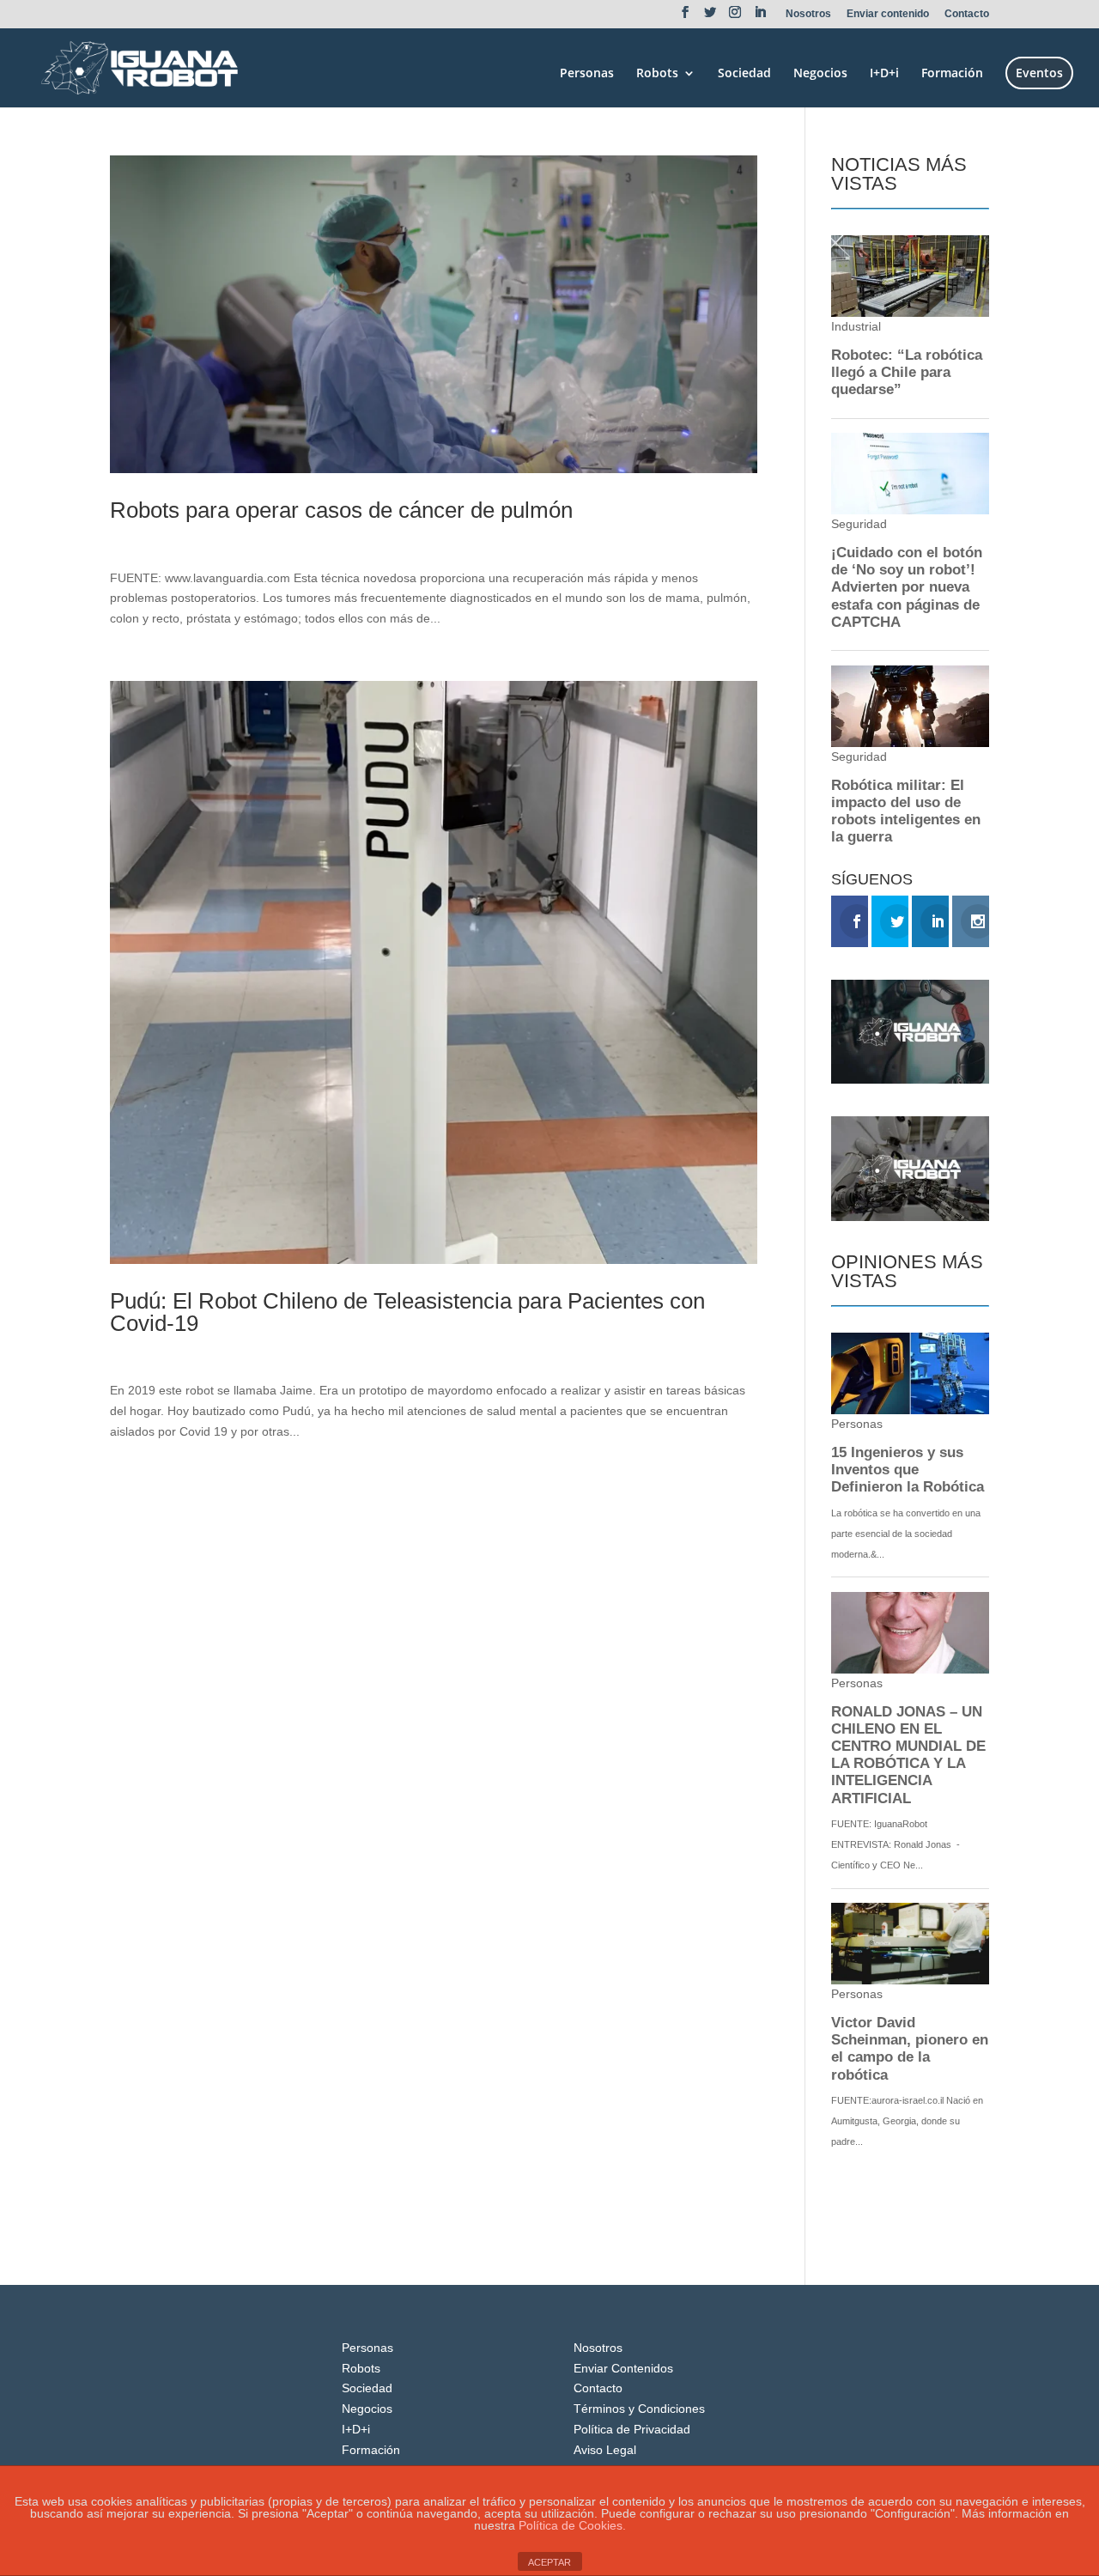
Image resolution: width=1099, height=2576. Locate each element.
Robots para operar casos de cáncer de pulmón (341, 510)
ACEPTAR (549, 2562)
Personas (587, 74)
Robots (657, 74)
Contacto (967, 14)
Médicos (242, 539)
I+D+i (884, 74)
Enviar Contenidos (623, 2368)
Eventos (1039, 73)
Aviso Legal (605, 2450)
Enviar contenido (888, 14)
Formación (952, 74)
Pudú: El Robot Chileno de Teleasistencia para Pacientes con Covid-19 (407, 1312)
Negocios (820, 74)
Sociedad (744, 74)
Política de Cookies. (572, 2525)
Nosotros (808, 14)
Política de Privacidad (632, 2429)
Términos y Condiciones (639, 2409)
